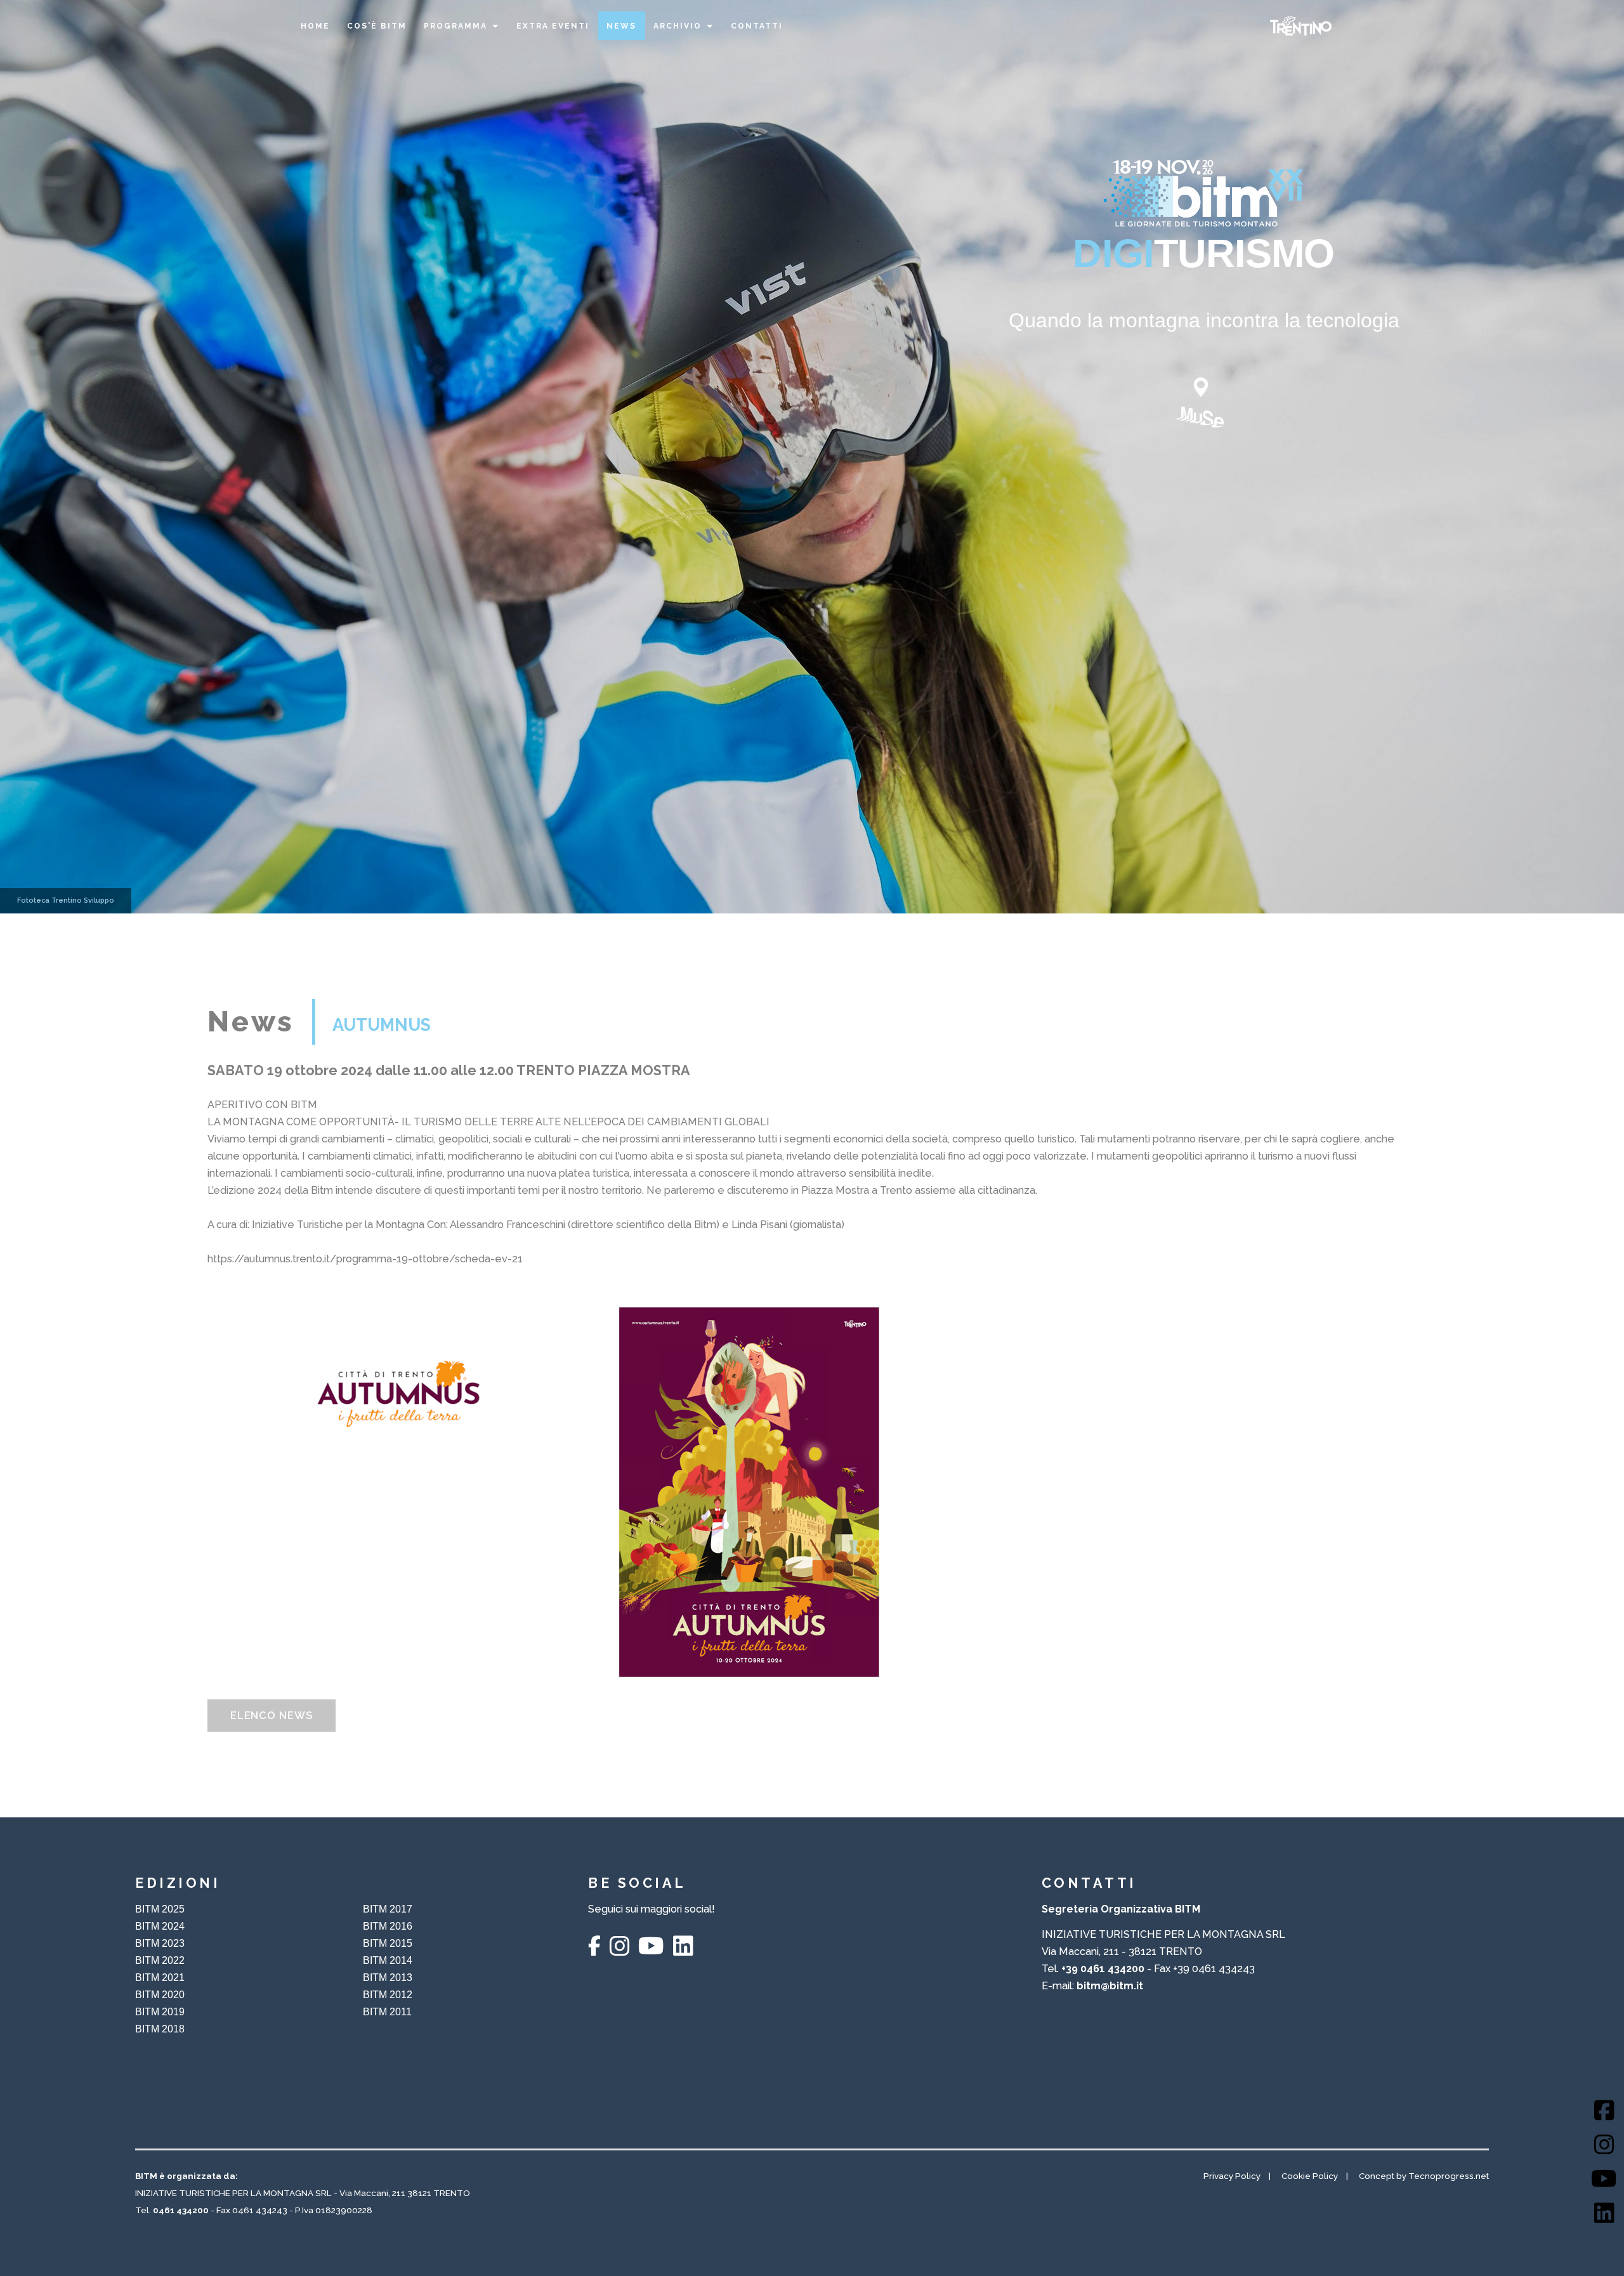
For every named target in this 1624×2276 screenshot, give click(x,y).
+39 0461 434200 (1103, 1969)
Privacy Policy (1232, 2176)
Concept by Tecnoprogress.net (1424, 2176)
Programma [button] (455, 26)
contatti (757, 26)
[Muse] (1204, 400)
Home (315, 26)
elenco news (272, 1716)
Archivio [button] (678, 26)
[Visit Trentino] (1301, 26)
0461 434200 (181, 2210)
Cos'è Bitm (377, 26)
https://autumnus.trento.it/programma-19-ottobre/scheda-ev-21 (365, 1259)
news (621, 26)
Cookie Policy (1310, 2176)
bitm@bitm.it (1110, 1986)
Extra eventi (553, 26)
